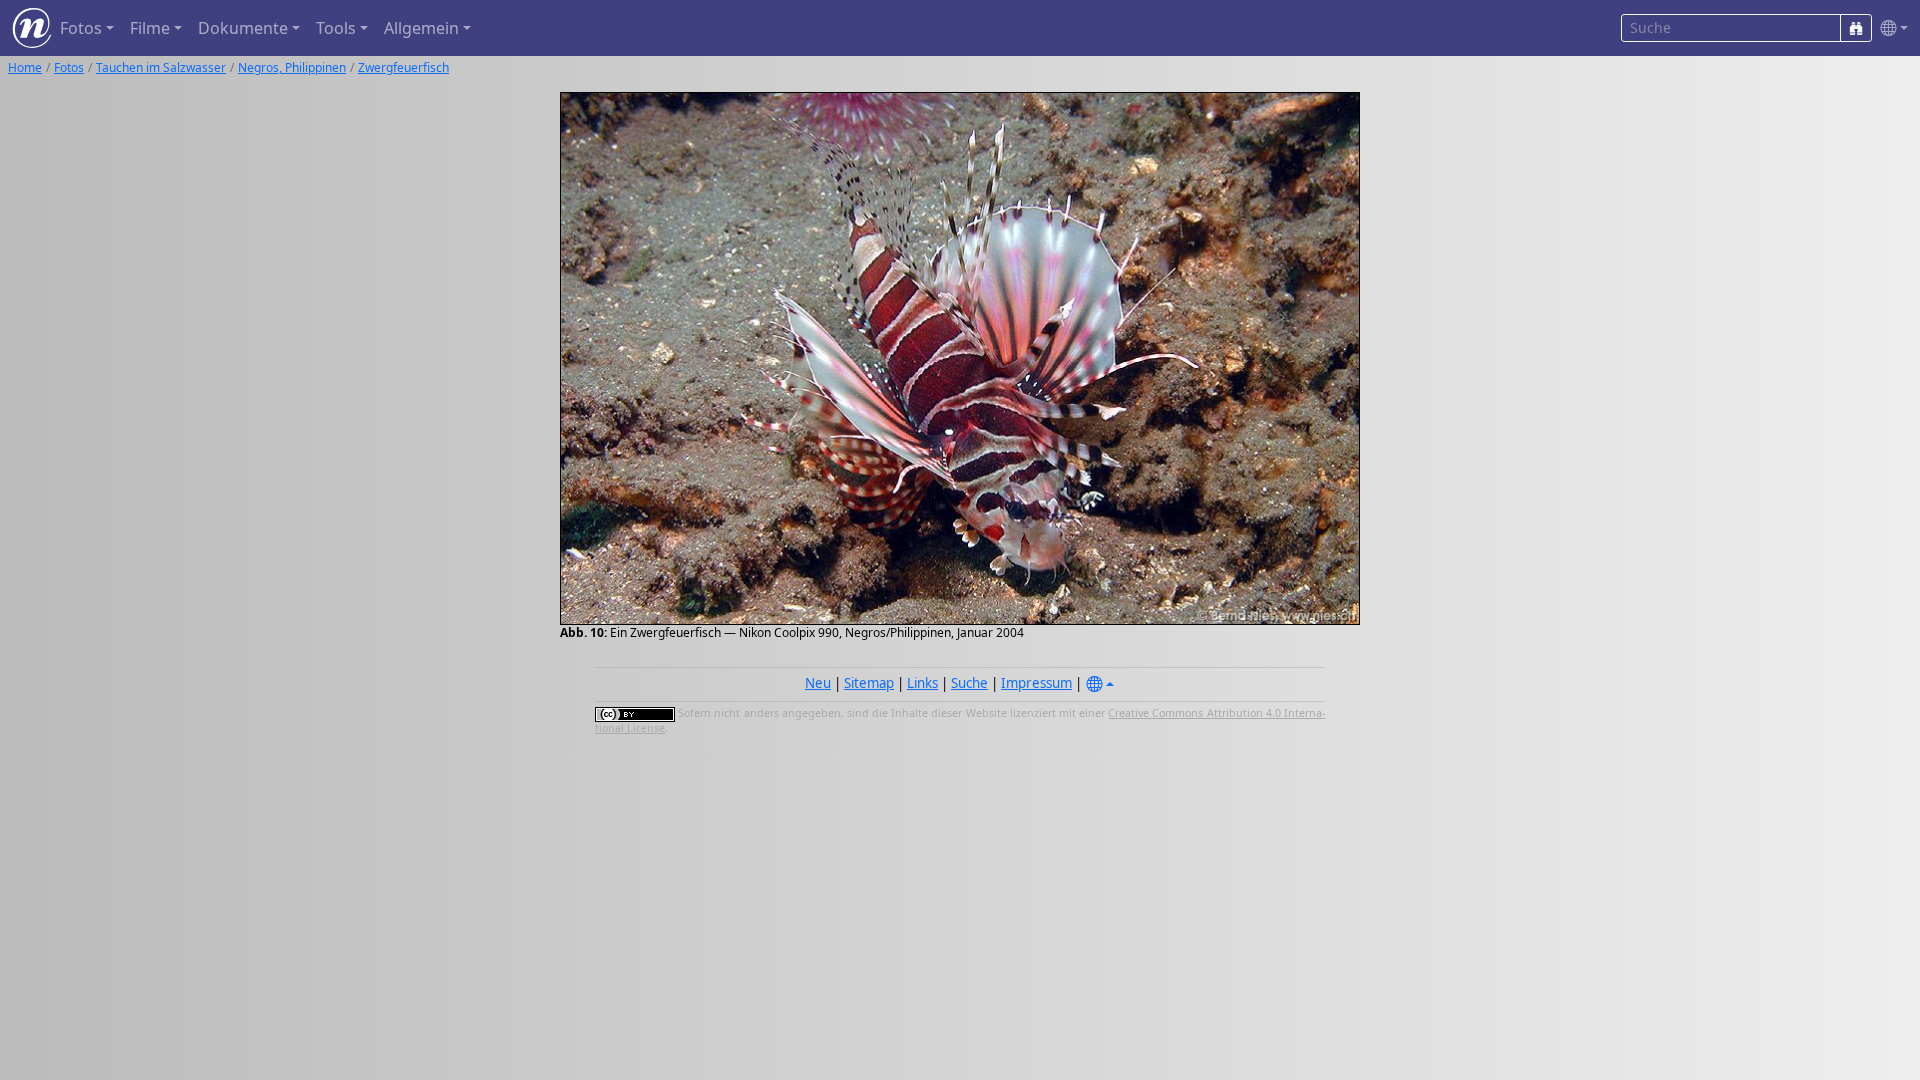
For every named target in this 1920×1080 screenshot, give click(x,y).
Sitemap (869, 683)
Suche (969, 683)
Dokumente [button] (243, 28)
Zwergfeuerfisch (403, 67)
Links (922, 683)
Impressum (1036, 683)
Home (25, 67)
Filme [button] (150, 28)
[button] (1890, 28)
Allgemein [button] (421, 28)
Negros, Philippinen (292, 67)
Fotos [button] (81, 28)
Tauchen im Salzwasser (161, 67)
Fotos (69, 67)
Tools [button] (336, 28)
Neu (818, 683)
